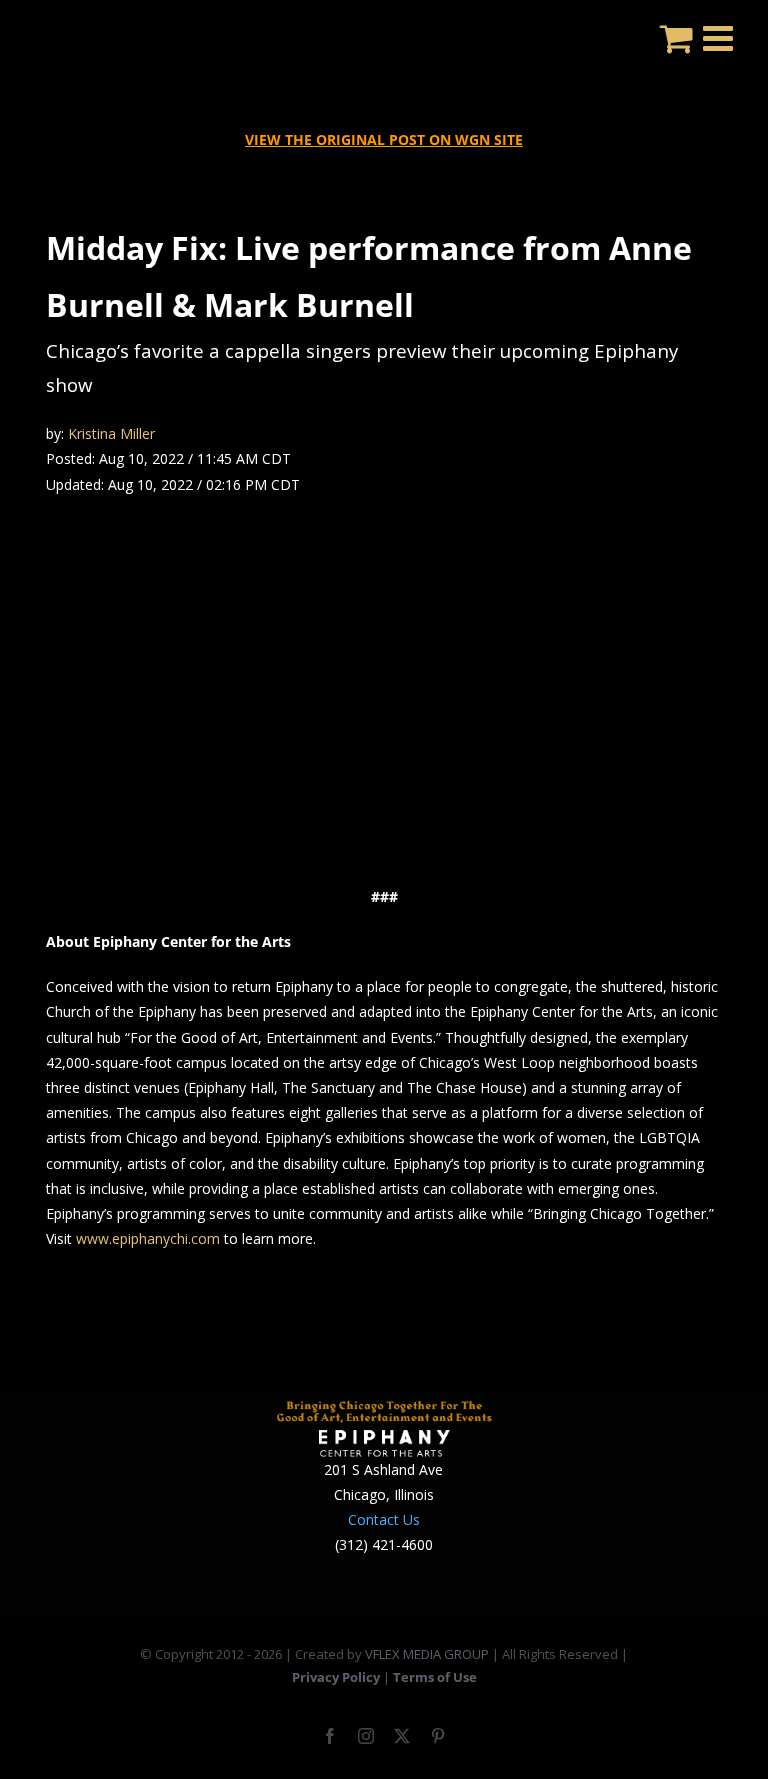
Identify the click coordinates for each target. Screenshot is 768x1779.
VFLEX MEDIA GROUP (427, 1654)
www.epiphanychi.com (148, 1238)
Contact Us (384, 1519)
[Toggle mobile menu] (720, 37)
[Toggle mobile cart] (676, 37)
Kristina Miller (111, 433)
